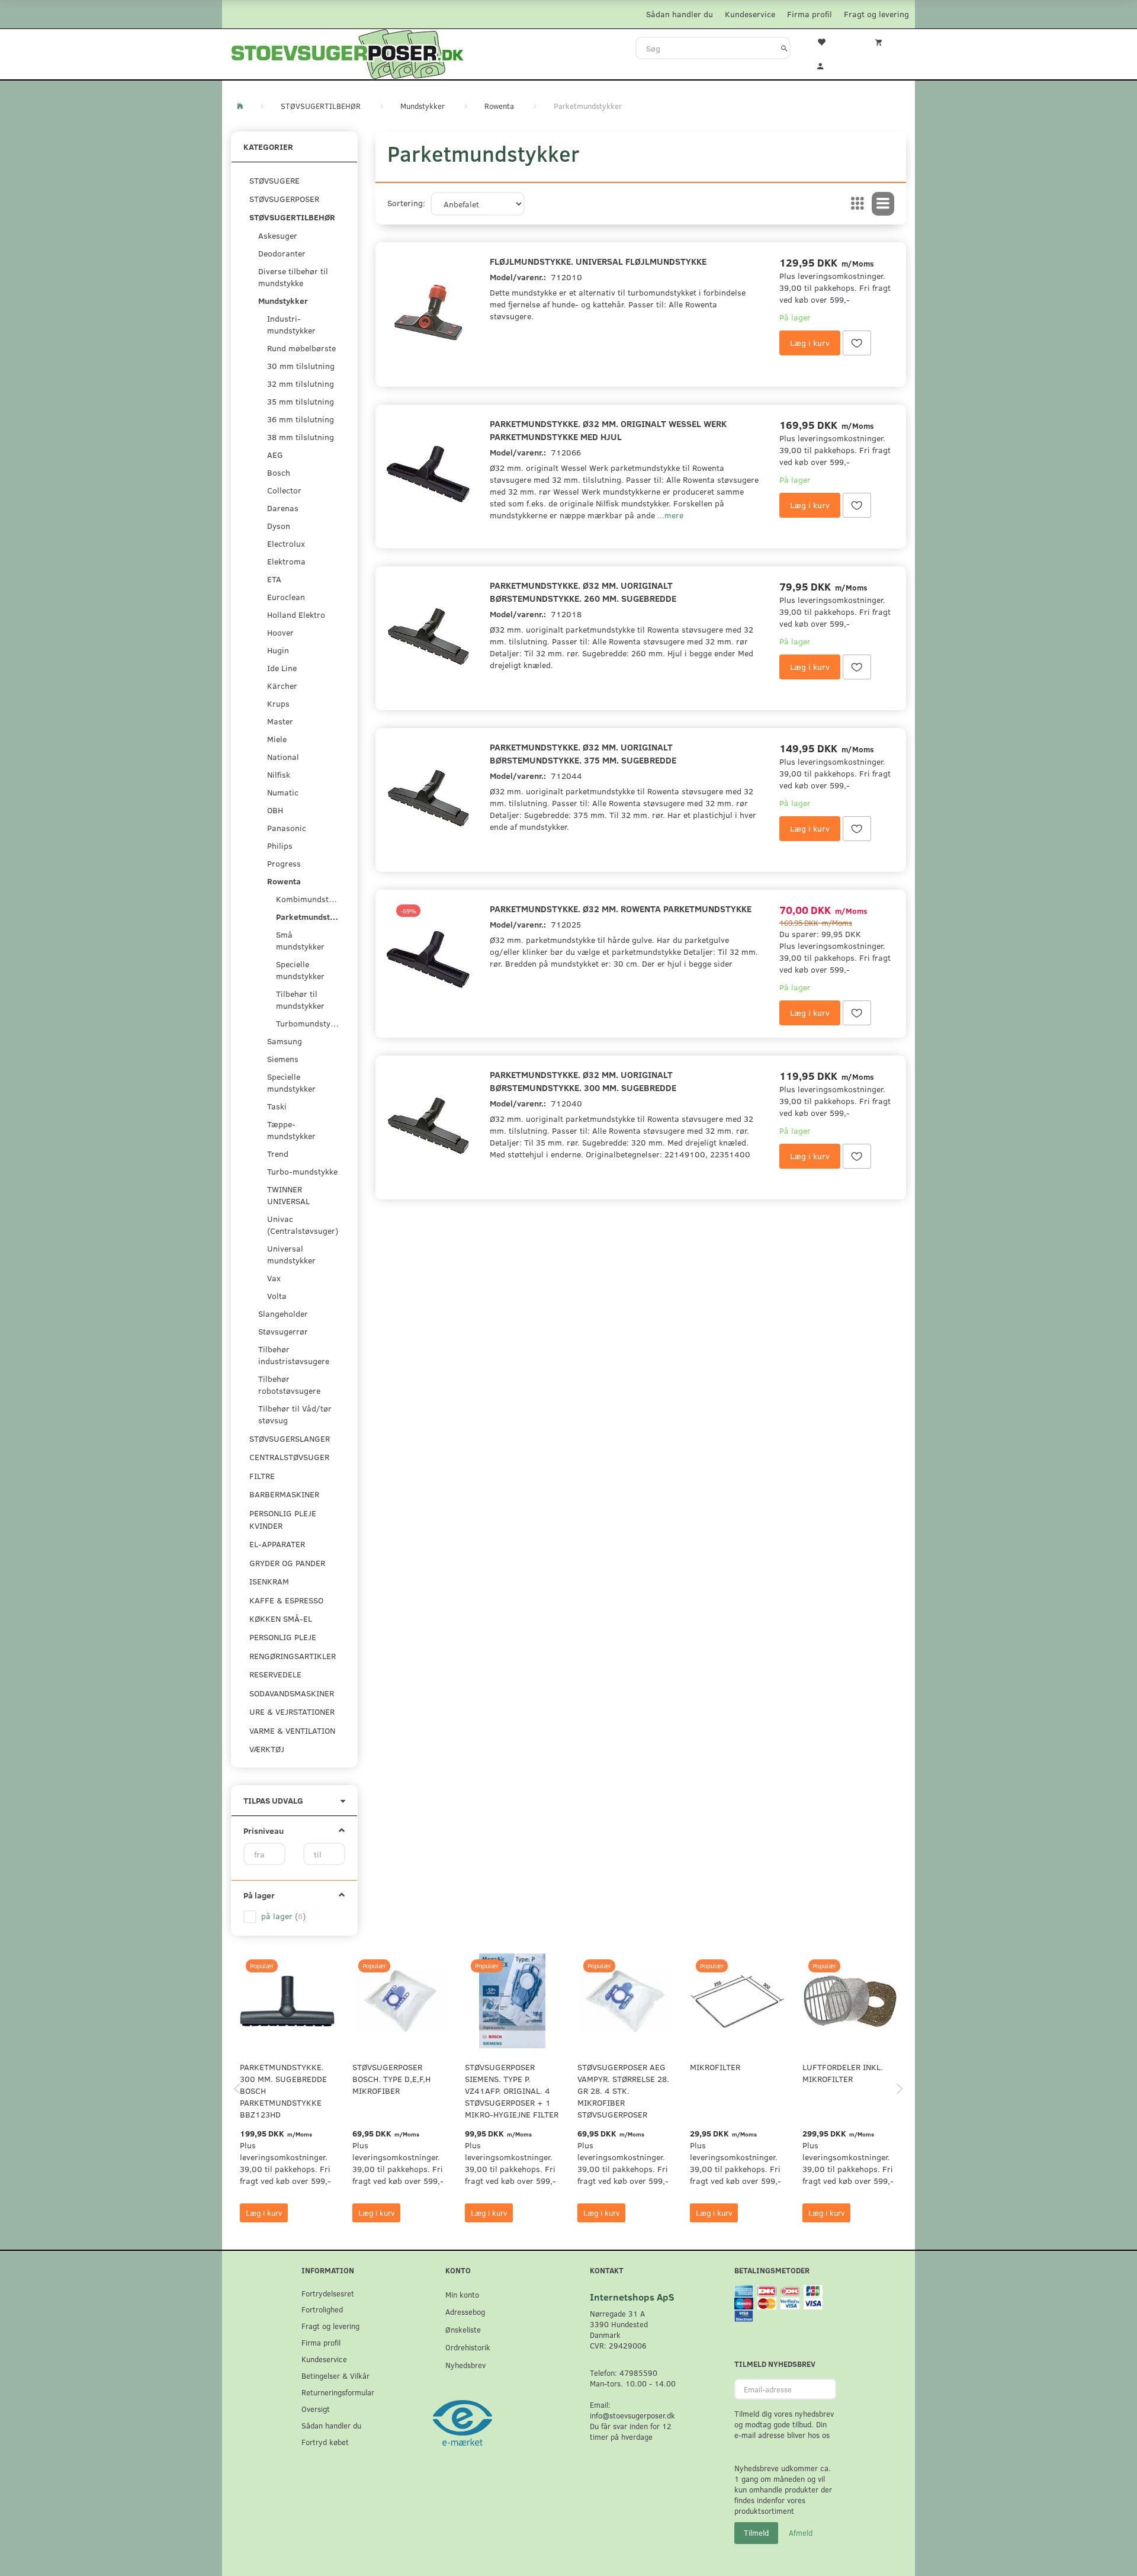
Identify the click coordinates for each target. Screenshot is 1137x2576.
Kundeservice (750, 14)
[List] (883, 204)
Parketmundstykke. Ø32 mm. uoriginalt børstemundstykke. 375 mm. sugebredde (583, 753)
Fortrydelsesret (328, 2293)
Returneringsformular (338, 2392)
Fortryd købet (325, 2442)
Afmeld (801, 2533)
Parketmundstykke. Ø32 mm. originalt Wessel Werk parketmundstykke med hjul (608, 430)
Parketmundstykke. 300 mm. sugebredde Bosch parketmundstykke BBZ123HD (283, 2091)
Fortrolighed (322, 2309)
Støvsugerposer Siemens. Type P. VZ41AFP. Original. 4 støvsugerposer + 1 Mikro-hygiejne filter (512, 2091)
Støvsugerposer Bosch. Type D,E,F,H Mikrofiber (391, 2079)
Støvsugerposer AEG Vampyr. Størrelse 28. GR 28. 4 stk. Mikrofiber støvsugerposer (623, 2091)
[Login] (828, 65)
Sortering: (406, 203)
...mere (670, 515)
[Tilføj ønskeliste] (857, 343)
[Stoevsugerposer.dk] (348, 53)
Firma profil (810, 14)
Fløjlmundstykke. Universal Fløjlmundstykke (598, 261)
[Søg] (784, 48)
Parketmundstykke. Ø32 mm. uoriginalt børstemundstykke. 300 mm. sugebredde (583, 1081)
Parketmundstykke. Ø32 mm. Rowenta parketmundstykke (621, 908)
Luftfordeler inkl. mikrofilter (843, 2073)
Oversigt (316, 2409)
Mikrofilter (715, 2067)
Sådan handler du (680, 14)
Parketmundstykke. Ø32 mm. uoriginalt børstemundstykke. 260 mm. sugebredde (583, 591)
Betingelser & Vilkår (335, 2375)
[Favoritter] (828, 41)
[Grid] (857, 204)
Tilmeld (756, 2533)
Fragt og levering (876, 14)
